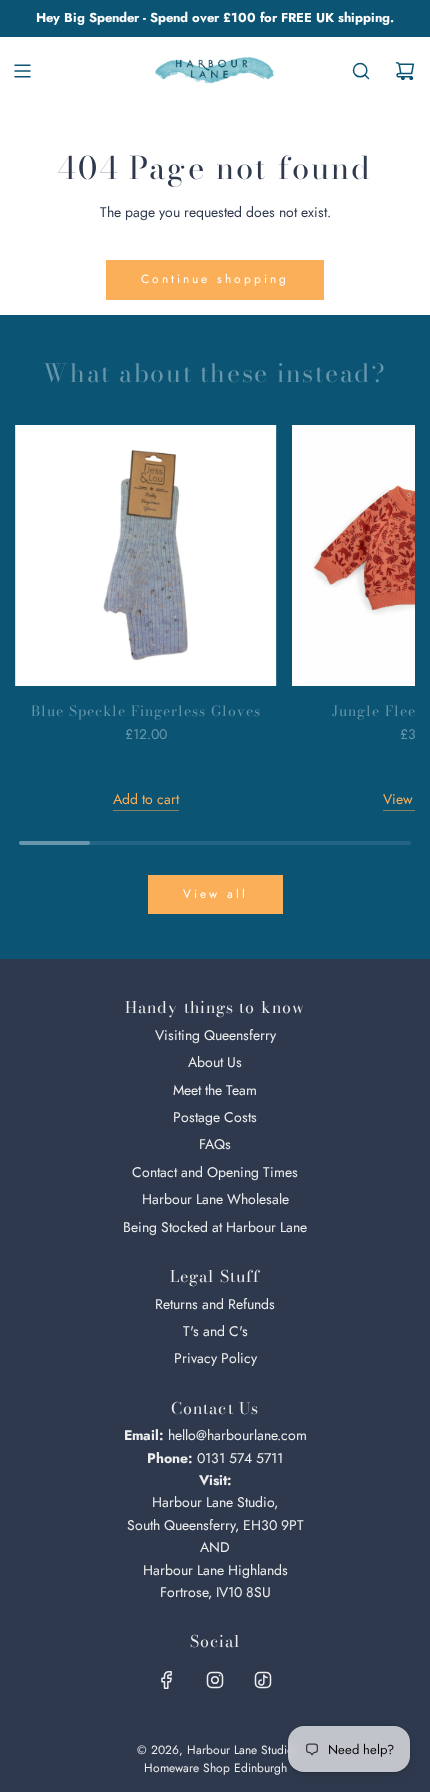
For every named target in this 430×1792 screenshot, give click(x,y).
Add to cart (146, 799)
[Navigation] (22, 71)
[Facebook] (167, 1680)
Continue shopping (215, 279)
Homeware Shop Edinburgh (215, 1768)
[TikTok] (263, 1680)
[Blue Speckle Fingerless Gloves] (146, 556)
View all (215, 894)
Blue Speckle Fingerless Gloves (145, 711)
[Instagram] (215, 1680)
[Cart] (405, 71)
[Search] (361, 71)
